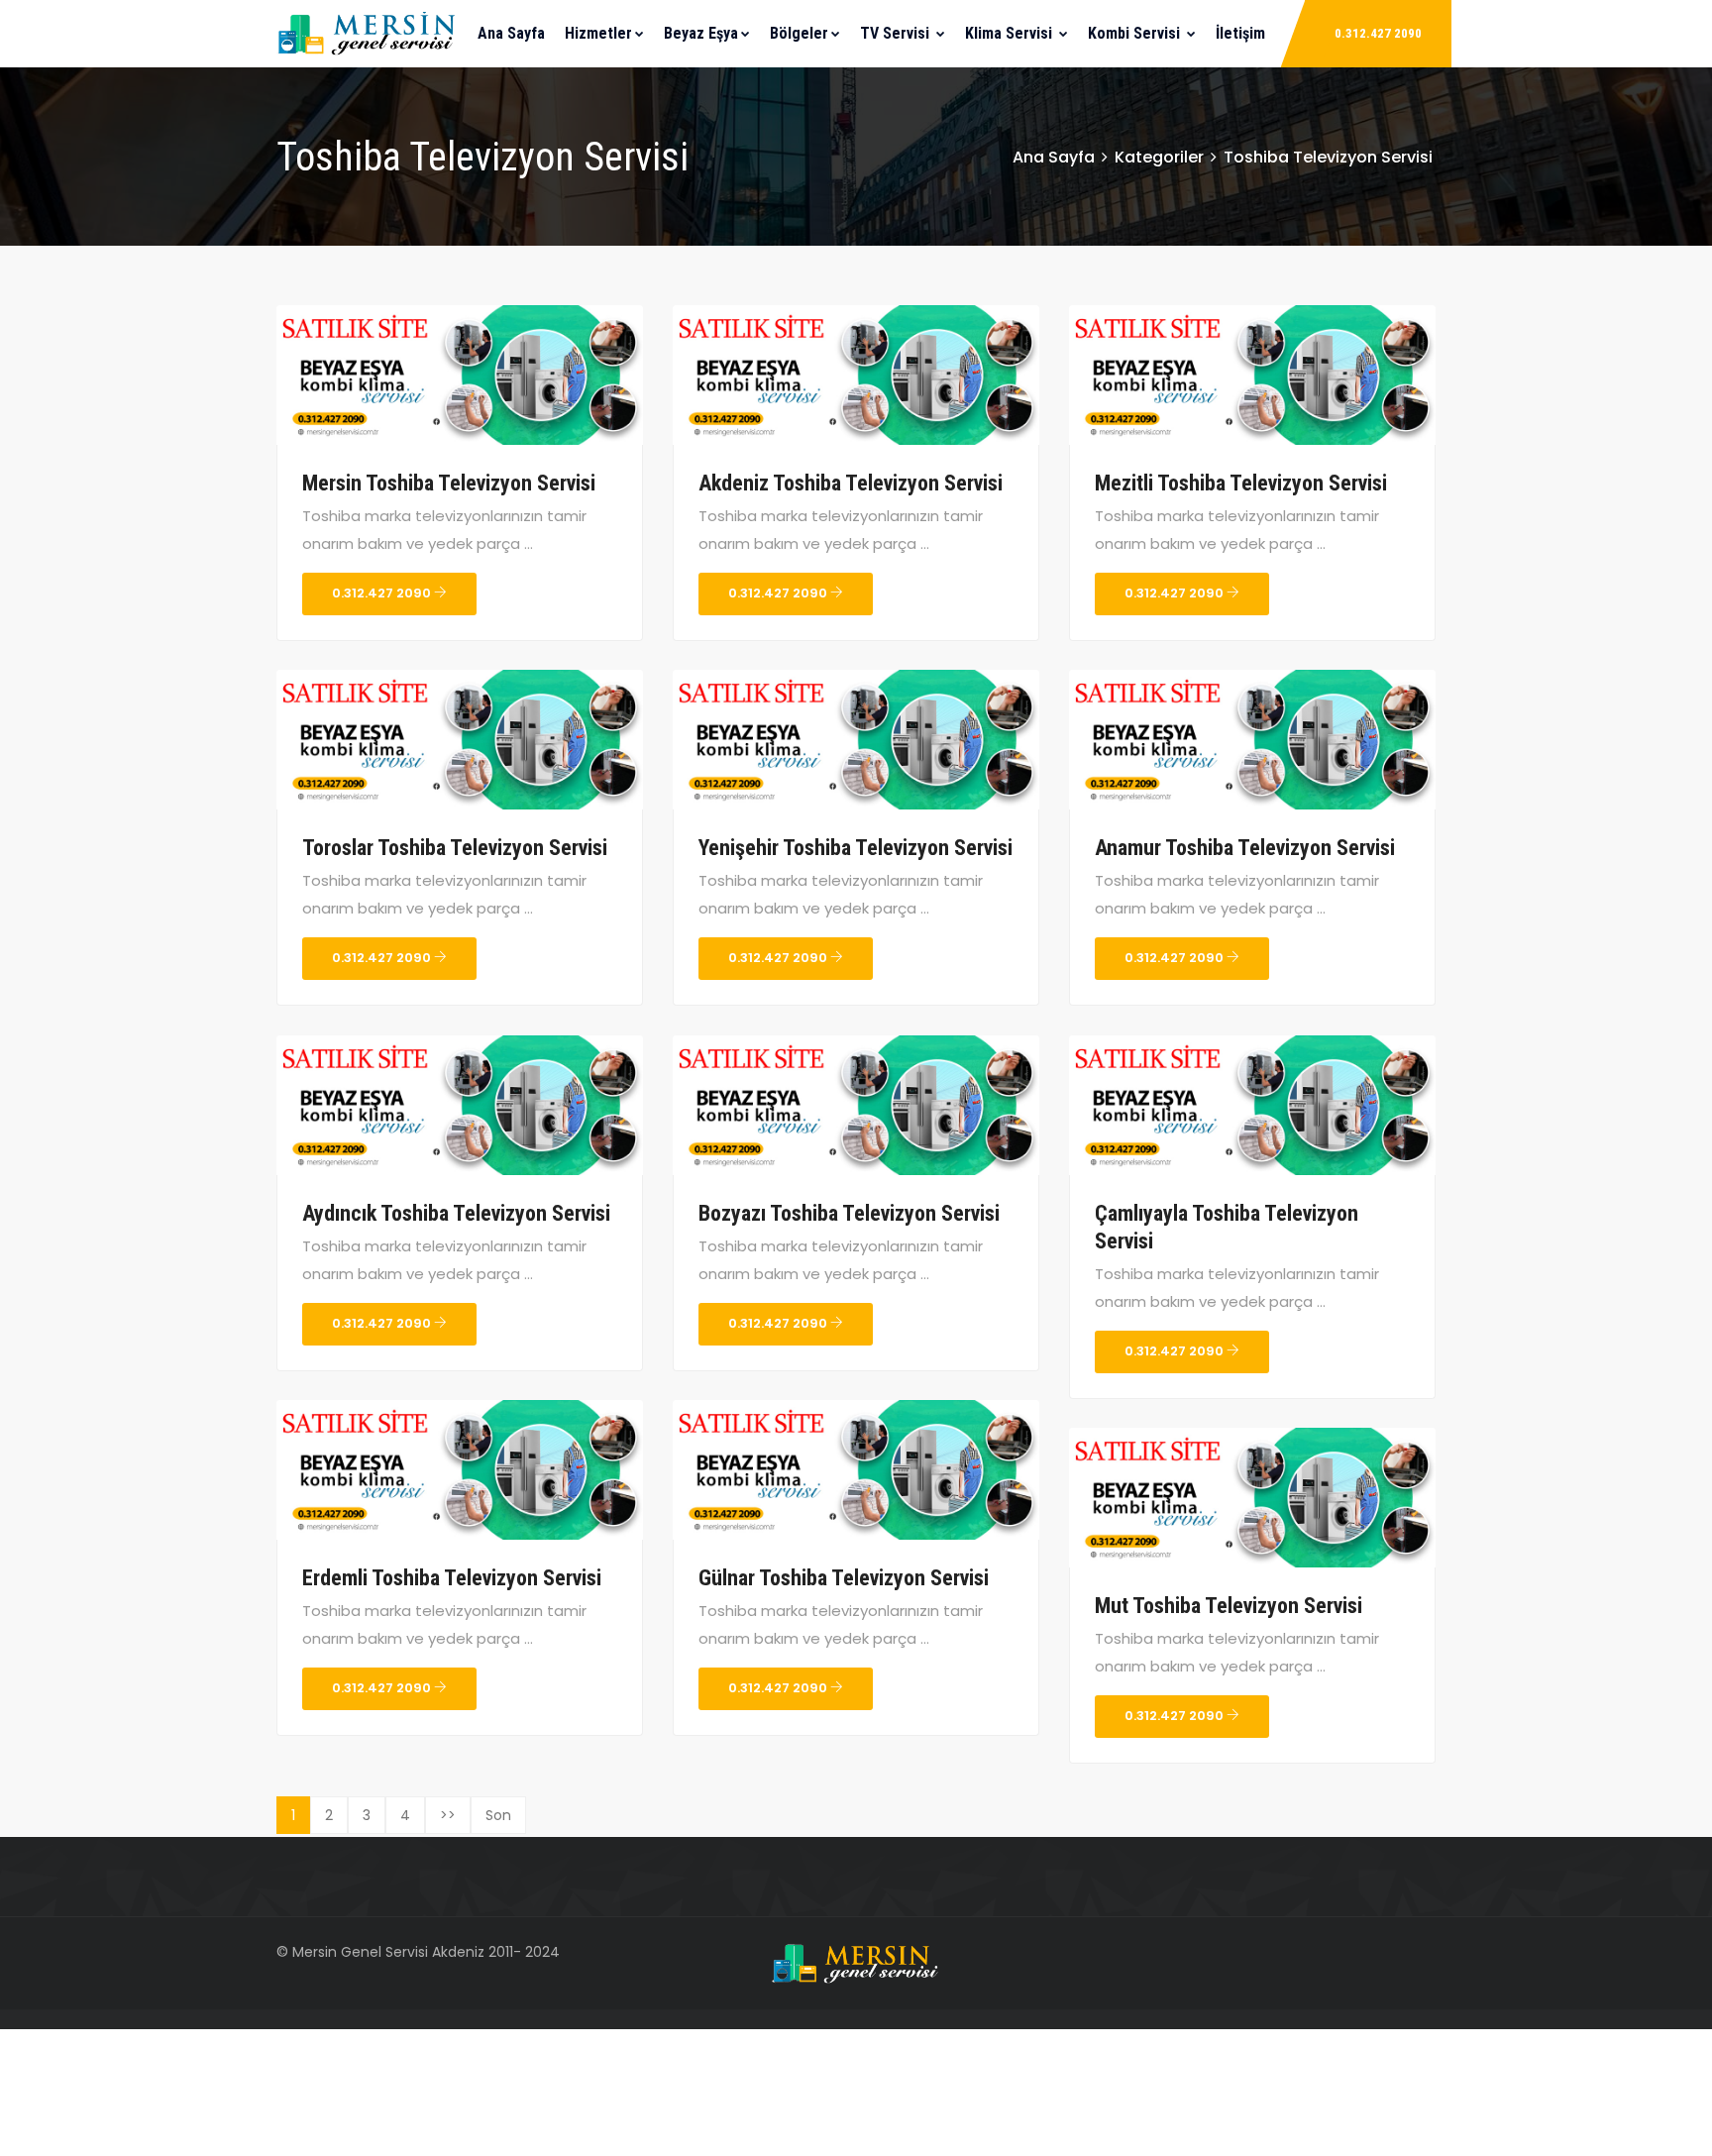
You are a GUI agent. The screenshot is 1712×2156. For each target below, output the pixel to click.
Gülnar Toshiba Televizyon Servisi (844, 1578)
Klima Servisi (1011, 33)
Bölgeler (799, 33)
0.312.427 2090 (1378, 33)
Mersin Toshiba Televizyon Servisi (449, 483)
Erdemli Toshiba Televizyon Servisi (452, 1578)
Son (498, 1815)
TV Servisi (897, 33)
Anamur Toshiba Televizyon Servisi (1245, 848)
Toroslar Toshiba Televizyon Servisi (455, 848)
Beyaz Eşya (701, 33)
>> (448, 1815)
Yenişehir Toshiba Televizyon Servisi (856, 848)
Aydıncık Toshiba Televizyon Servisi (456, 1213)
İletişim (1240, 33)
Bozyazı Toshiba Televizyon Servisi (849, 1213)
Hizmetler (598, 33)
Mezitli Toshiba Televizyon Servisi (1241, 483)
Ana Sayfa (511, 33)
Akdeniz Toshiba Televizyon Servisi (851, 483)
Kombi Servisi (1136, 33)
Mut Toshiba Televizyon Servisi (1229, 1606)
